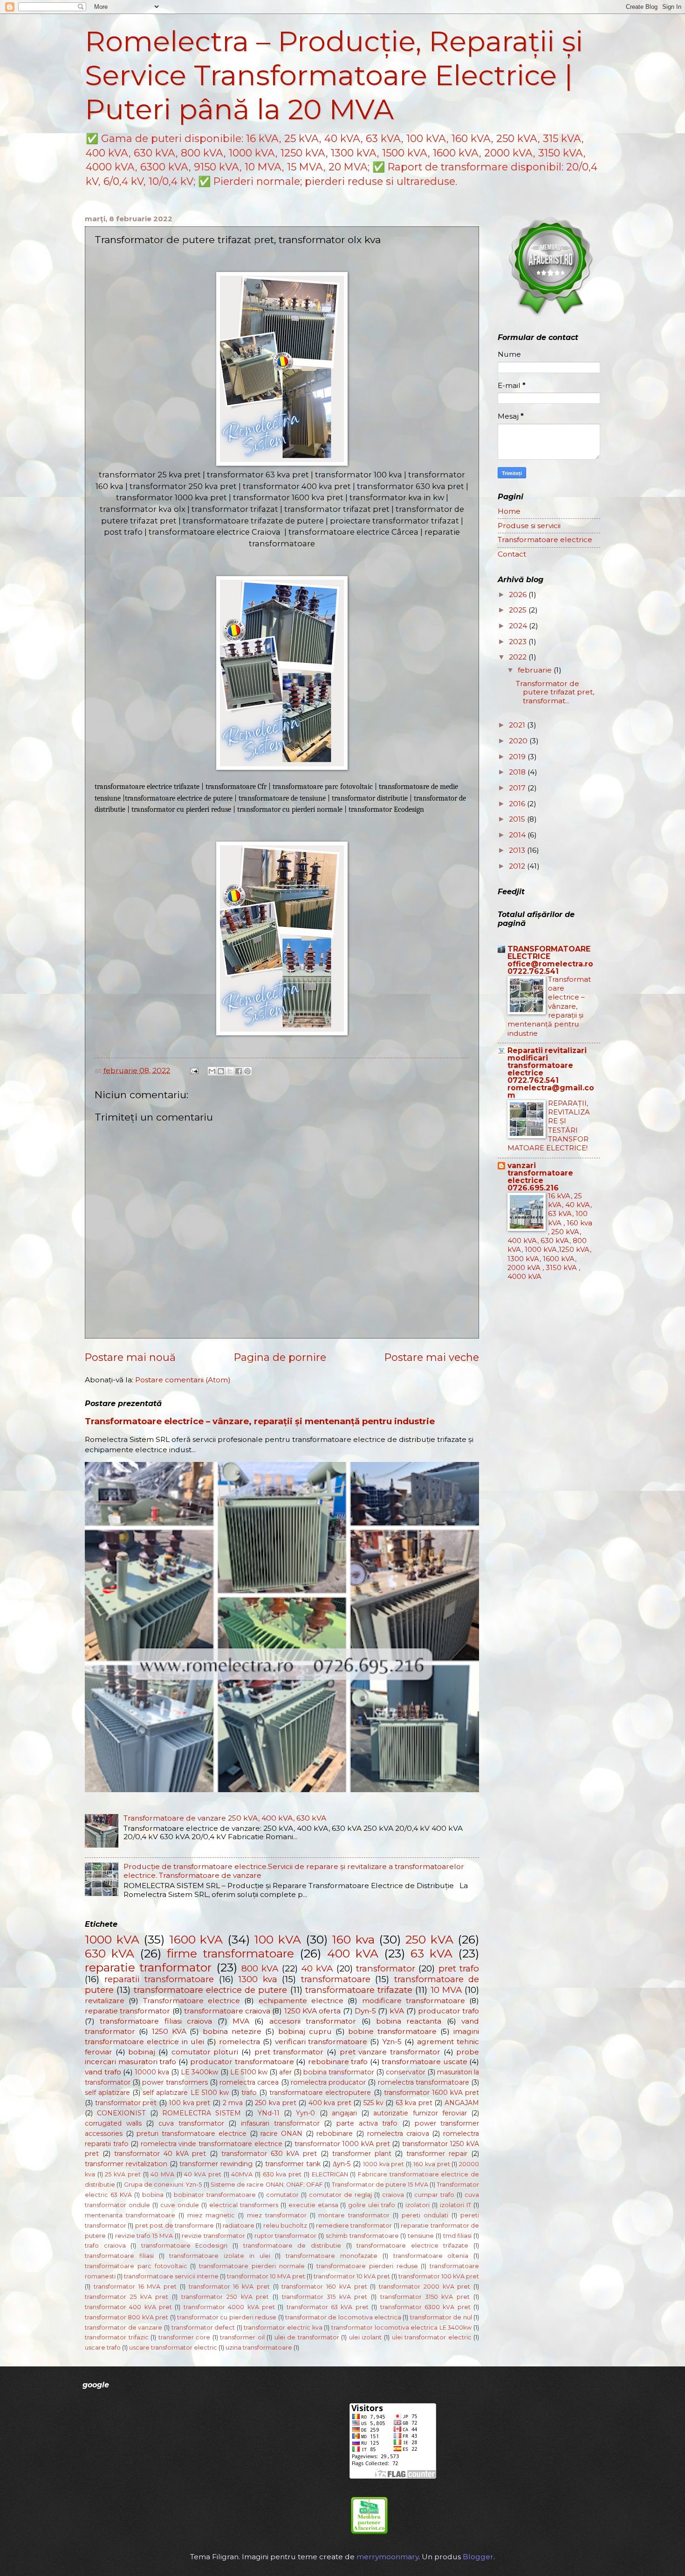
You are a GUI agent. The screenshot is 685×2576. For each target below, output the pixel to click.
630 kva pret (282, 2174)
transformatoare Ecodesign (185, 2246)
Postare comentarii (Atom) (183, 1380)
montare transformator (354, 2215)
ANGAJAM (462, 2103)
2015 (518, 819)
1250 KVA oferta (313, 2011)
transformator (386, 1968)
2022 (519, 657)
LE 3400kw (199, 2072)
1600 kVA (196, 1939)
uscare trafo (103, 2348)
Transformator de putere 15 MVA (380, 2185)
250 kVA (429, 1939)
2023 (519, 642)
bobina (153, 2195)
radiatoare (239, 2226)
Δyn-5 (342, 2164)
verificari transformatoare (321, 2042)
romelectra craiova (398, 2134)
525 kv (373, 2103)
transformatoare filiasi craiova (156, 2021)
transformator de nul (441, 2317)
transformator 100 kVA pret (439, 2276)
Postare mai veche (432, 1357)
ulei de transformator (307, 2337)
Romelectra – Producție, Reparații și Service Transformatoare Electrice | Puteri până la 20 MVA (334, 75)
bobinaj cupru (305, 2031)
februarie (536, 670)
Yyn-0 (305, 2113)
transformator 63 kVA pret (328, 2307)
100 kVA (277, 1939)
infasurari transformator (280, 2123)
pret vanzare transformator (390, 2052)
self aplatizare (107, 2093)
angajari (344, 2113)
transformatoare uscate (425, 2062)
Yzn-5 (392, 2042)
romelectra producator (328, 2082)
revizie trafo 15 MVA (144, 2236)
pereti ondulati (425, 2215)
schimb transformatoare (362, 2236)
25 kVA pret (123, 2174)
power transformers (175, 2082)
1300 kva (258, 1979)
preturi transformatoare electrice (191, 2134)
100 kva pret (189, 2103)
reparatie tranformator (148, 1967)
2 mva (233, 2103)
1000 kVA (112, 1939)
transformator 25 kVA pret (127, 2297)
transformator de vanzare (123, 2328)
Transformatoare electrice (192, 2001)
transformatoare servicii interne (171, 2276)
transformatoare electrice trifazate (412, 2246)
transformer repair (437, 2154)
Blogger (478, 2557)
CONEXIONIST (121, 2113)
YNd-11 (269, 2113)
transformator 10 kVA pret (352, 2276)
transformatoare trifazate (359, 1990)
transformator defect (203, 2328)
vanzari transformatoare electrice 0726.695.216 (540, 1177)
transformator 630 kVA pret (269, 2154)
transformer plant (362, 2154)
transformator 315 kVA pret (325, 2297)
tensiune (421, 2236)
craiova (393, 2195)
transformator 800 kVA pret (127, 2317)
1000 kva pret (384, 2164)
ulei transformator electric (432, 2337)
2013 (518, 850)
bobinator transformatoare (215, 2195)
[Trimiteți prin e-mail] (212, 1071)
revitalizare (105, 2001)
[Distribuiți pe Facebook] (239, 1071)
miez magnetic (211, 2215)
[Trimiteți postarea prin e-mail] (193, 1071)
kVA (397, 2011)
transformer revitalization (126, 2164)
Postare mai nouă (130, 1357)
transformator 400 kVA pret (128, 2307)
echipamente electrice (301, 2001)
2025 (519, 610)
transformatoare (336, 1979)
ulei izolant (366, 2337)
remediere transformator (354, 2226)
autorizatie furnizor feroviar (420, 2113)
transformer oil (242, 2337)
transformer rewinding (216, 2164)
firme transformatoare (230, 1953)
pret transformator (289, 2052)
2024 (519, 626)
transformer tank (293, 2164)
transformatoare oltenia (431, 2256)
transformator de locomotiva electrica (343, 2317)
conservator (406, 2072)
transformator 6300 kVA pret (425, 2307)
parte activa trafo (367, 2123)
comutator (282, 2195)
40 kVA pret (202, 2174)
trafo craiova (105, 2246)
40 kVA (317, 1968)
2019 (518, 757)
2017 (518, 788)
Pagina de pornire (280, 1357)
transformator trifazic (117, 2337)
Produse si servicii (529, 526)
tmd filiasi (458, 2236)
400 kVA (353, 1953)
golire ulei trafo (372, 2205)
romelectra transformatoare (424, 2082)
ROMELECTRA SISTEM (202, 2113)
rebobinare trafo (338, 2062)
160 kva (353, 1939)
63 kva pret (414, 2103)
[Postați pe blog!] (221, 1071)
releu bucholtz (285, 2226)
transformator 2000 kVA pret (425, 2287)
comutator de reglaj (340, 2195)
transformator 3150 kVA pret (425, 2297)
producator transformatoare (242, 2062)
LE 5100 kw (249, 2072)
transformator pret (126, 2103)
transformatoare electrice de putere (211, 1990)
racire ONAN (281, 2134)
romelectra (240, 2042)
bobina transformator (339, 2072)
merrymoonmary (387, 2557)
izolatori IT (456, 2205)
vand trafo (103, 2072)
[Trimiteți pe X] (230, 1071)
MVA (241, 2021)
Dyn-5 (365, 2011)
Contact (512, 554)
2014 (518, 835)
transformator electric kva (283, 2328)
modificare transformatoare (414, 2001)
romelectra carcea (249, 2082)
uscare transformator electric (173, 2348)
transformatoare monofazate (332, 2256)
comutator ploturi (205, 2052)
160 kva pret (432, 2164)
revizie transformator (213, 2236)
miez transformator (277, 2215)
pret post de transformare (175, 2226)
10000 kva (152, 2072)
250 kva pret (275, 2103)
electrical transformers (244, 2205)
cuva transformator (191, 2123)
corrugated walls (113, 2123)
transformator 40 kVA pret (160, 2154)
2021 (518, 725)
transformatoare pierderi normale (252, 2266)
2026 (519, 595)
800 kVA (260, 1968)
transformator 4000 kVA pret (229, 2307)
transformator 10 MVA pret (266, 2276)
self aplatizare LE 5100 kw (185, 2093)
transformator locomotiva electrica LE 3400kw (402, 2328)
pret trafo (459, 1968)
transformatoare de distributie (292, 2246)
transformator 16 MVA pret (135, 2287)
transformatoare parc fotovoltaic (136, 2266)
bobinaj (142, 2052)
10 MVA (446, 1990)
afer (285, 2072)
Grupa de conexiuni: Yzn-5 (163, 2185)
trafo (249, 2093)
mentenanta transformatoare (130, 2215)
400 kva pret (330, 2103)
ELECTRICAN (330, 2174)
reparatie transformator (127, 2011)
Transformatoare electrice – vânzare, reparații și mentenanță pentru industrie (260, 1421)
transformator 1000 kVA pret (342, 2144)
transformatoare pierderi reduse (367, 2266)
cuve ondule (180, 2205)
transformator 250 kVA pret (225, 2297)
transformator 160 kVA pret (324, 2287)
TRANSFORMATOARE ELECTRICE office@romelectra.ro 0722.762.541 (550, 960)
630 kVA (110, 1953)
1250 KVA (169, 2031)
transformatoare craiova (227, 2011)
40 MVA (162, 2174)
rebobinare (335, 2134)
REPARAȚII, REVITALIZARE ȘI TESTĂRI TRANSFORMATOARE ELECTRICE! (549, 1126)
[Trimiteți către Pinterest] (247, 1071)
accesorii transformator (313, 2021)
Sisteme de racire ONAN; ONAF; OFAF (267, 2185)
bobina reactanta (409, 2021)
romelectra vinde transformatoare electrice (212, 2144)
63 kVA (432, 1953)
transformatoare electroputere (320, 2093)
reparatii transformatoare (159, 1979)
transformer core (185, 2337)
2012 (518, 866)
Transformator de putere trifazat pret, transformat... (555, 692)
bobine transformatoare (392, 2031)
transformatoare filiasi (119, 2256)
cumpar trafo (434, 2195)
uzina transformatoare (259, 2348)
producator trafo (449, 2011)
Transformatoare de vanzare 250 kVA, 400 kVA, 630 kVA (225, 1818)
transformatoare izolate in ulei (219, 2256)
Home (509, 511)
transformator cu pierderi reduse (227, 2317)
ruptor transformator (286, 2236)
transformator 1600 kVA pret (432, 2093)
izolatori (418, 2205)
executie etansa (313, 2205)
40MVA (242, 2174)
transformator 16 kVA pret (229, 2287)
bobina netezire (232, 2031)
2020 (519, 741)
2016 (518, 804)
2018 (518, 772)
